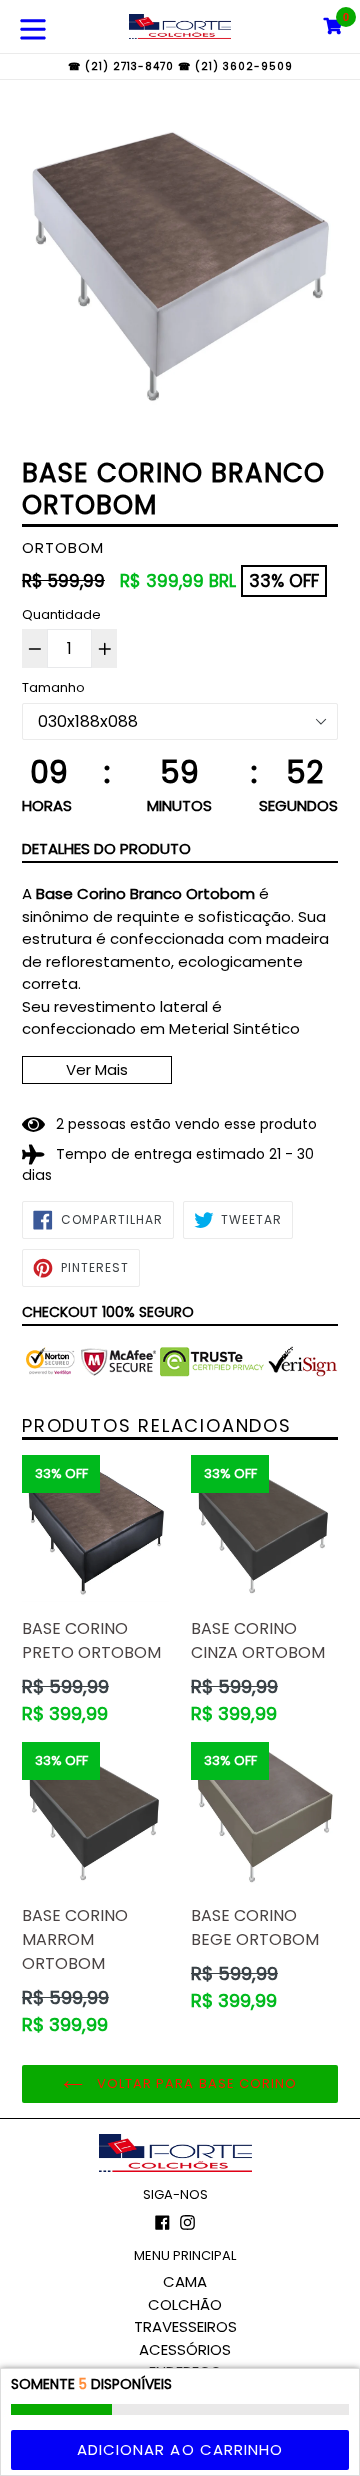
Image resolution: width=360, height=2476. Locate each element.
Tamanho (53, 687)
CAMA (185, 2281)
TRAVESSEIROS (185, 2326)
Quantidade (61, 614)
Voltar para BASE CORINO (195, 2083)
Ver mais (97, 1069)
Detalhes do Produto (106, 848)
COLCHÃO (185, 2304)
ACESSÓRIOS (185, 2349)
